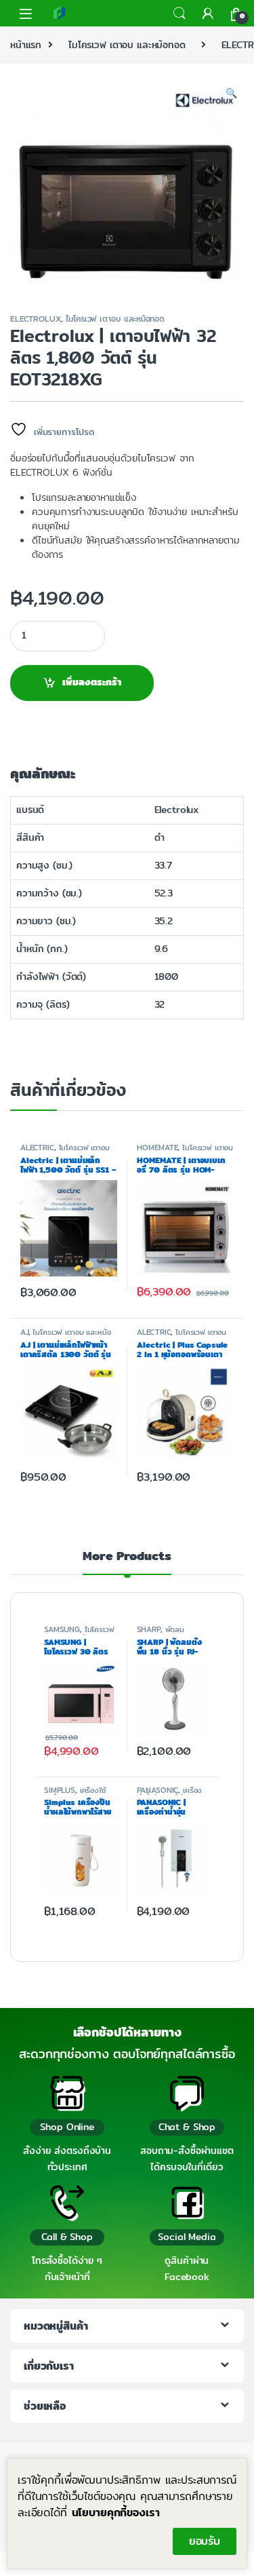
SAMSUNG (62, 1629)
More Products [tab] (127, 1558)
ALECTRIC (37, 1148)
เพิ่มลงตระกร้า (92, 682)
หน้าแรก (26, 45)
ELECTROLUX (36, 319)
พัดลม (175, 1629)
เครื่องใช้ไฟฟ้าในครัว (75, 1794)
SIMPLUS (60, 1790)
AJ (24, 1332)
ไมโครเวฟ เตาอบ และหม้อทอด (127, 45)
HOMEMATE (157, 1148)
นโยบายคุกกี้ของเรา (116, 2513)
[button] (231, 94)
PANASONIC (158, 1790)
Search (179, 14)
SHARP (149, 1629)
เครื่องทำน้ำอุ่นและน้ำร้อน (170, 1794)
